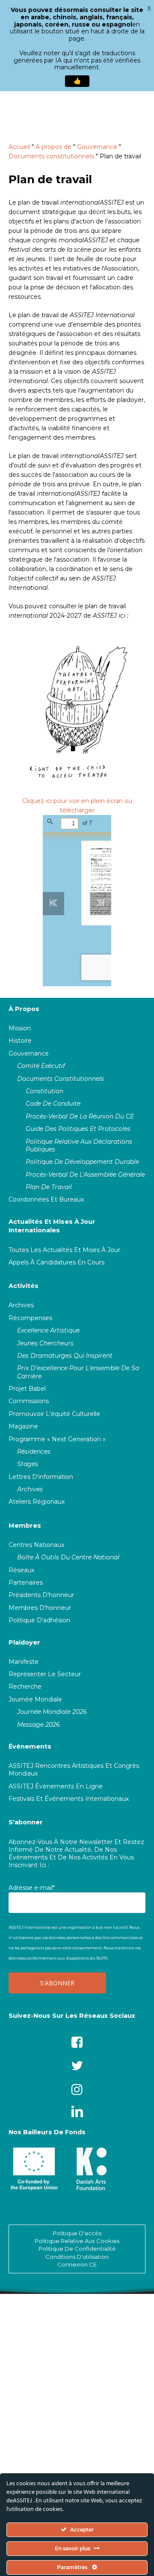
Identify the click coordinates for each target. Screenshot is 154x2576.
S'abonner (26, 1822)
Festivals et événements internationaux (69, 1799)
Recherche (25, 1687)
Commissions (29, 1401)
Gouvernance (97, 147)
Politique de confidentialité (77, 2249)
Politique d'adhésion (39, 1620)
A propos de (53, 147)
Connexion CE (77, 2264)
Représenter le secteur (45, 1674)
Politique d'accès (77, 2233)
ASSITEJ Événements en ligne (56, 1786)
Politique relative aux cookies (77, 2241)
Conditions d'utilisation (77, 2257)
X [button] (149, 9)
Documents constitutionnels (51, 156)
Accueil (19, 147)
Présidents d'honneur (41, 1595)
